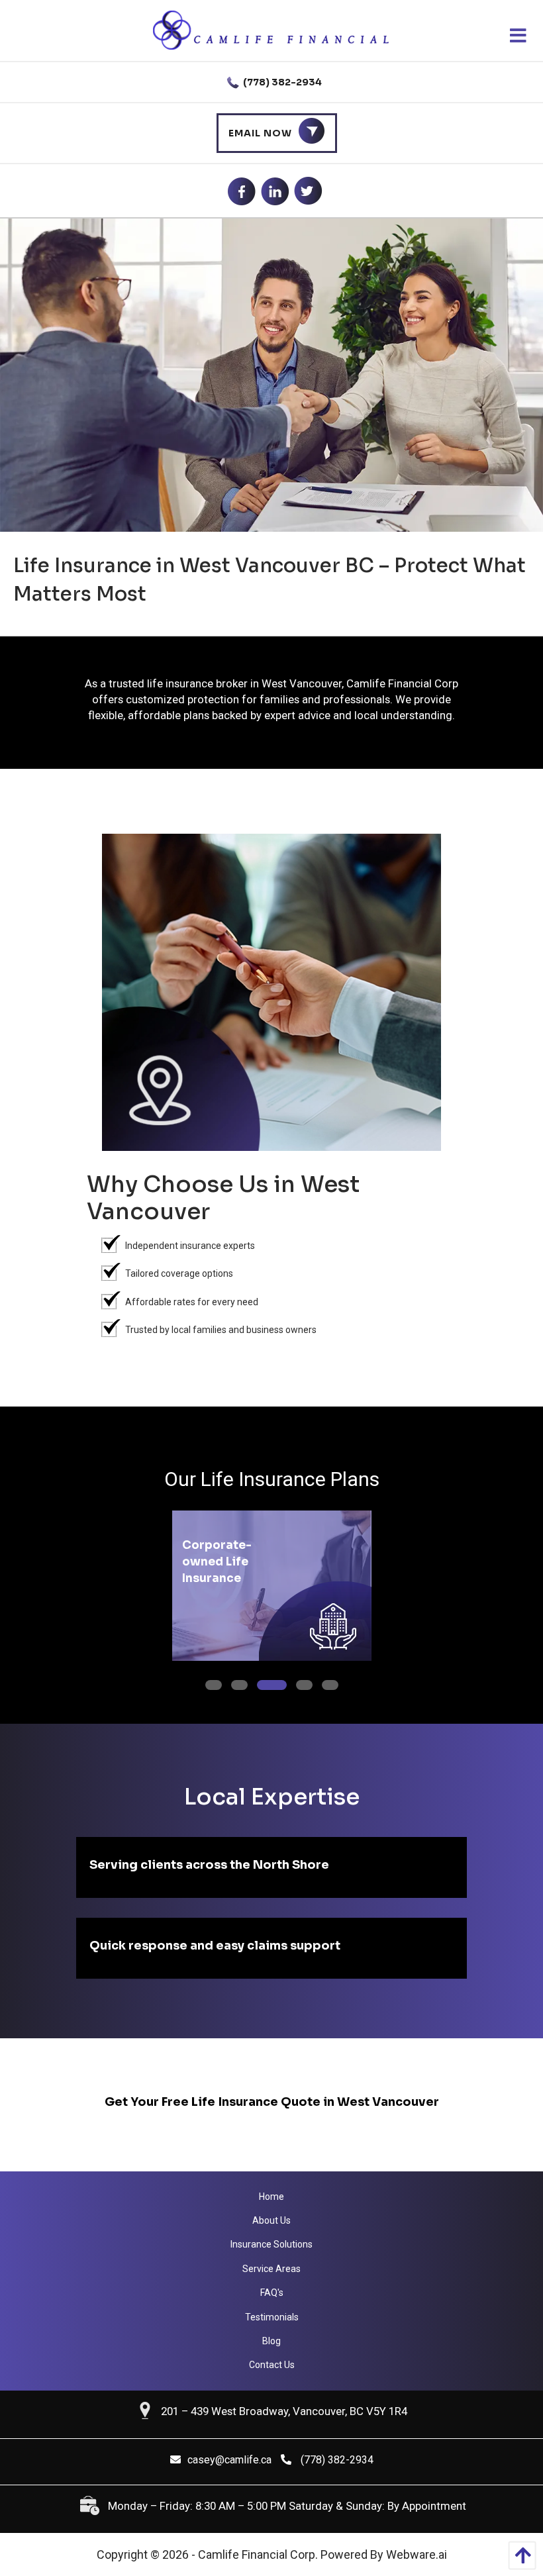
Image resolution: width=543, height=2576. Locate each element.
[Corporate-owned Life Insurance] (315, 1620)
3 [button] (260, 1683)
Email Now (260, 133)
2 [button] (234, 1683)
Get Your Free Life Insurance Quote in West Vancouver (272, 2102)
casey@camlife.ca (229, 2460)
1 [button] (208, 1683)
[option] (271, 1586)
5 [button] (325, 1683)
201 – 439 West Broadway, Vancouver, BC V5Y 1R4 (284, 2411)
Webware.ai (417, 2554)
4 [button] (299, 1683)
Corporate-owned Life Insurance (217, 1562)
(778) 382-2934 (281, 82)
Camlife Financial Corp (257, 2554)
